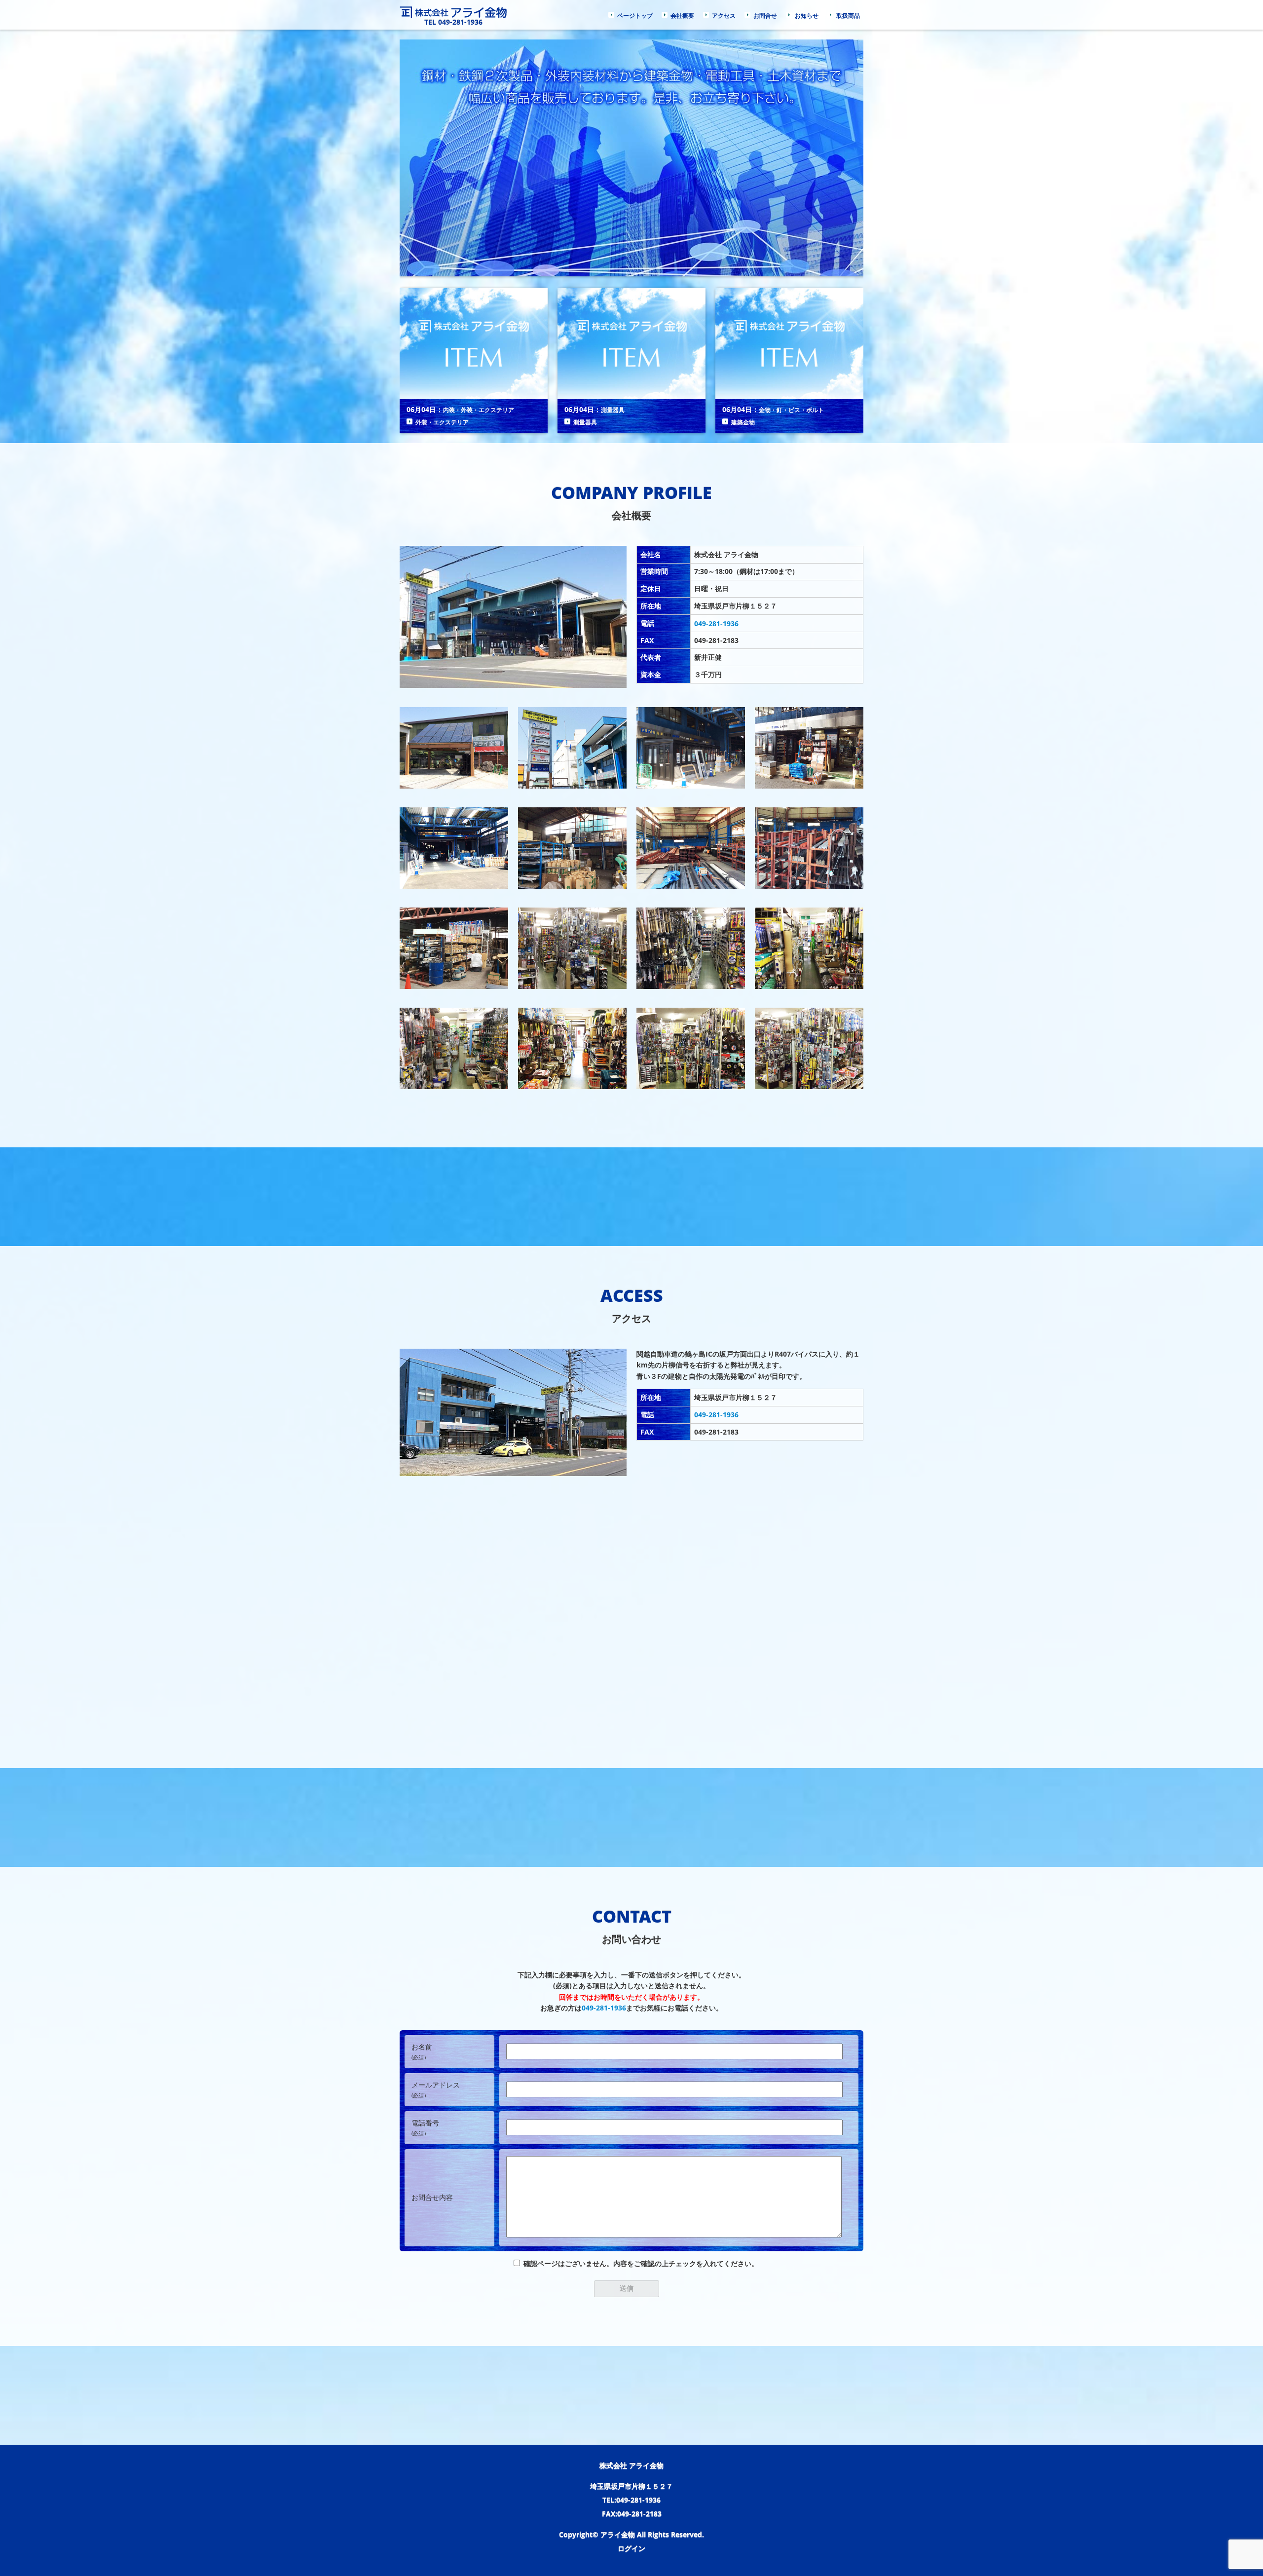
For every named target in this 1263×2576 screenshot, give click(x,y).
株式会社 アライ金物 (631, 2465)
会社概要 (682, 16)
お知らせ (807, 16)
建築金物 (743, 422)
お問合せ (765, 16)
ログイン (631, 2548)
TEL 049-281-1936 (453, 22)
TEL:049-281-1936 (631, 2500)
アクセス (724, 16)
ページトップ (635, 16)
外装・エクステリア (442, 422)
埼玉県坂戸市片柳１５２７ (631, 2486)
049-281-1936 (716, 624)
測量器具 (613, 410)
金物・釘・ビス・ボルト (791, 410)
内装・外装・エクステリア (479, 410)
